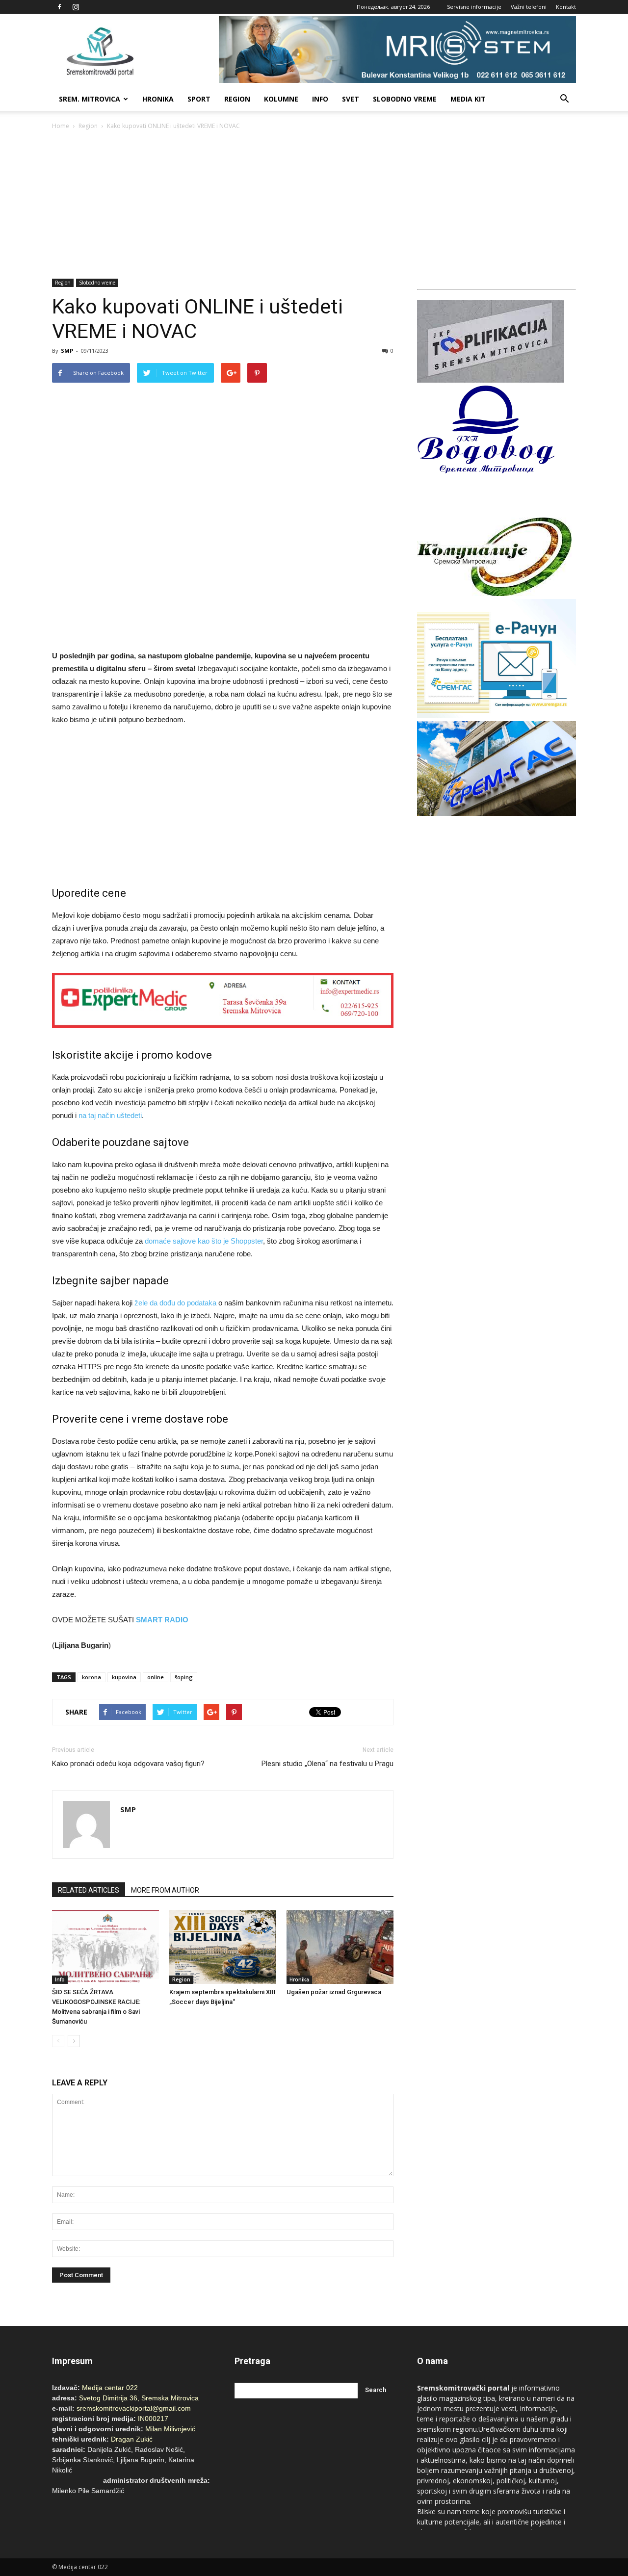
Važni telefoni (529, 7)
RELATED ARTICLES (89, 1890)
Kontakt (566, 7)
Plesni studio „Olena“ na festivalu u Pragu (327, 1764)
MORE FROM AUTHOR (165, 1890)
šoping (184, 1677)
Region (237, 99)
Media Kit (468, 99)
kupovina (124, 1677)
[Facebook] (59, 7)
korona (92, 1677)
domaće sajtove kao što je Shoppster (204, 1241)
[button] (564, 99)
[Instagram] (76, 7)
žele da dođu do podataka (175, 1303)
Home (61, 126)
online (156, 1677)
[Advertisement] (314, 205)
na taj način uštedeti (110, 1115)
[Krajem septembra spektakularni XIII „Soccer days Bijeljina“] (223, 1947)
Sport (199, 99)
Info (320, 99)
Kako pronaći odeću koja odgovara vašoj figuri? (128, 1764)
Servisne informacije (474, 7)
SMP (67, 351)
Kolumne (281, 99)
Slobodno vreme (405, 99)
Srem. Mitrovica (90, 99)
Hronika (158, 99)
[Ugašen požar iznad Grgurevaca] (340, 1947)
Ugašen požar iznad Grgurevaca (334, 1992)
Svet (351, 99)
